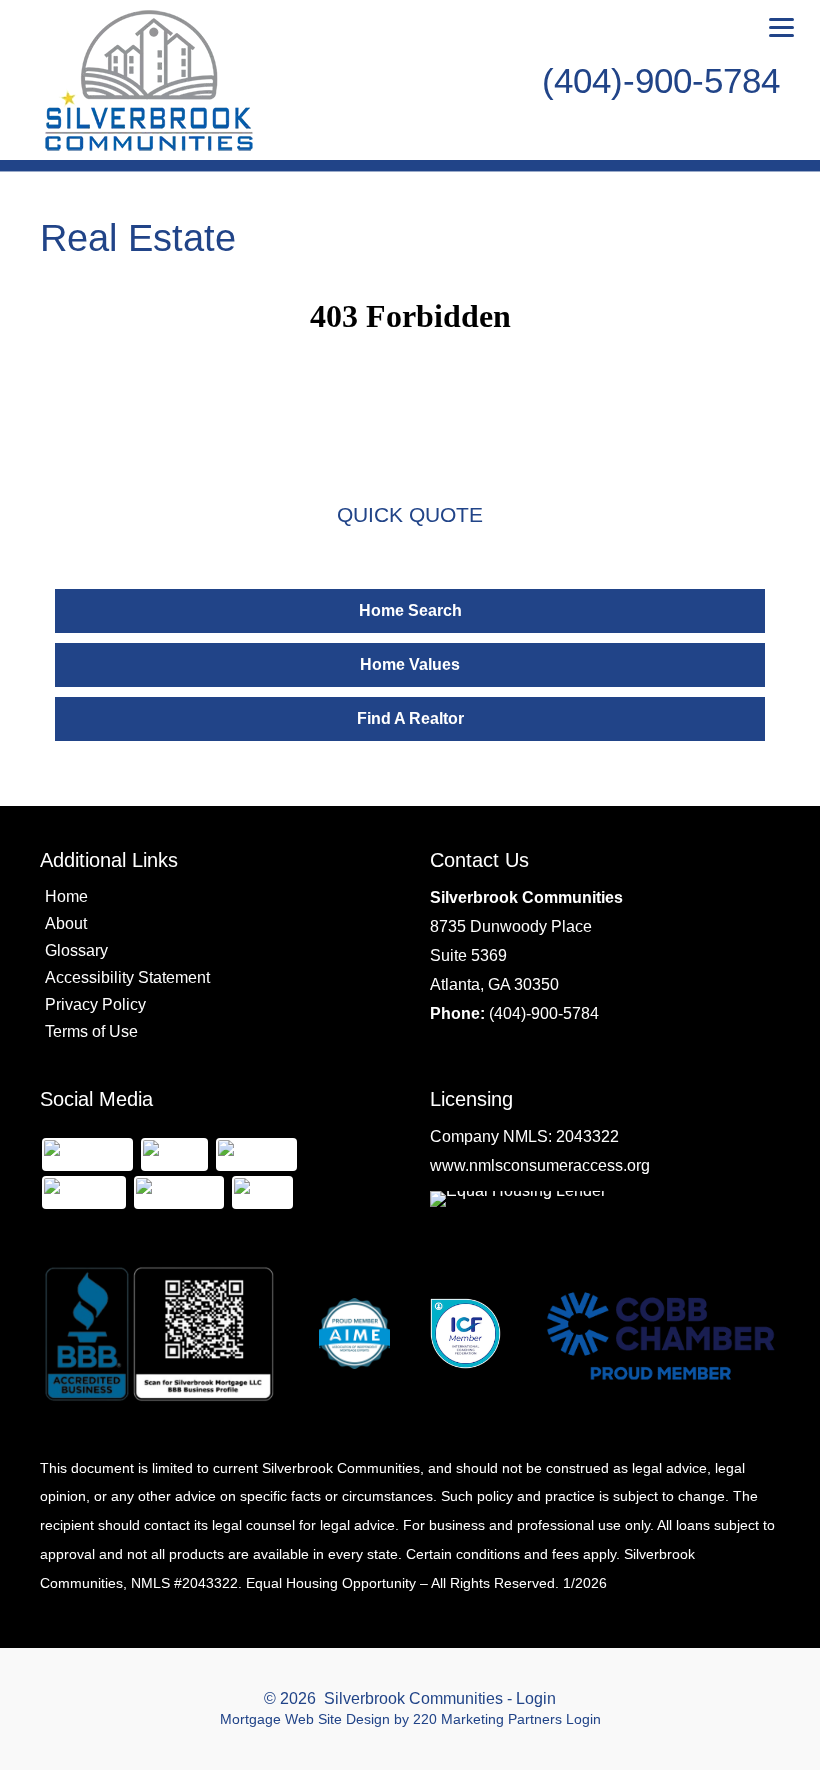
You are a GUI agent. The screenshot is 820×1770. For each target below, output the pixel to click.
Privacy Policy (95, 1004)
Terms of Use (91, 1031)
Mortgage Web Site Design (305, 1719)
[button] (410, 611)
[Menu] (781, 27)
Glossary (76, 950)
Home (66, 896)
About (66, 923)
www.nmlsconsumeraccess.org (540, 1165)
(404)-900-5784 (544, 1013)
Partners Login (554, 1719)
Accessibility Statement (127, 977)
